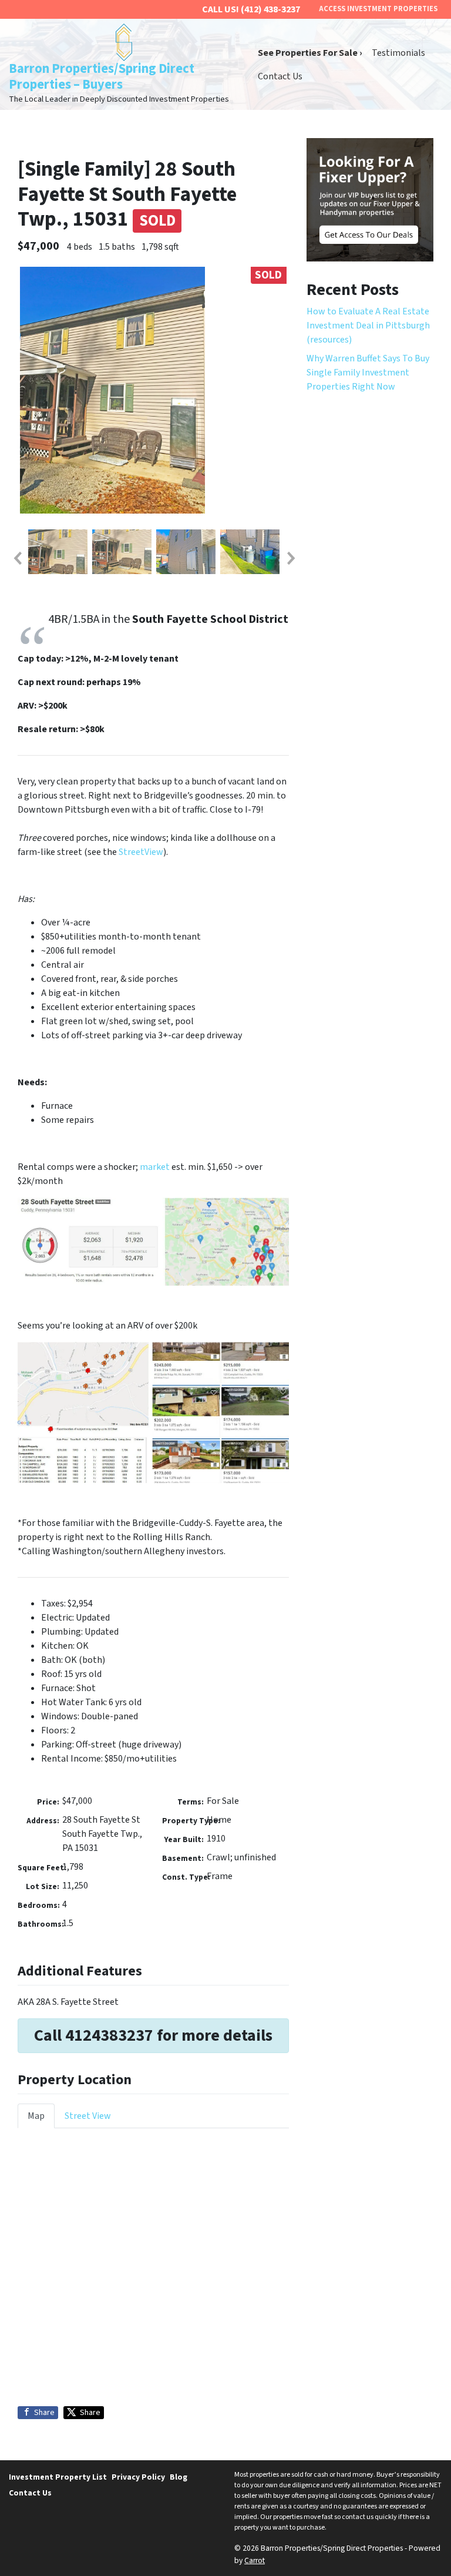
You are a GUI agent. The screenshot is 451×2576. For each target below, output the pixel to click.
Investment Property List (58, 2477)
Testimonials (398, 53)
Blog (179, 2477)
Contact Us (280, 76)
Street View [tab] (88, 2116)
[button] (17, 558)
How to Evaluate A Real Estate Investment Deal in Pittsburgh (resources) (368, 326)
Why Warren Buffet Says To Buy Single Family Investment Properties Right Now (368, 373)
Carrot (255, 2560)
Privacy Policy (138, 2477)
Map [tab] (36, 2116)
